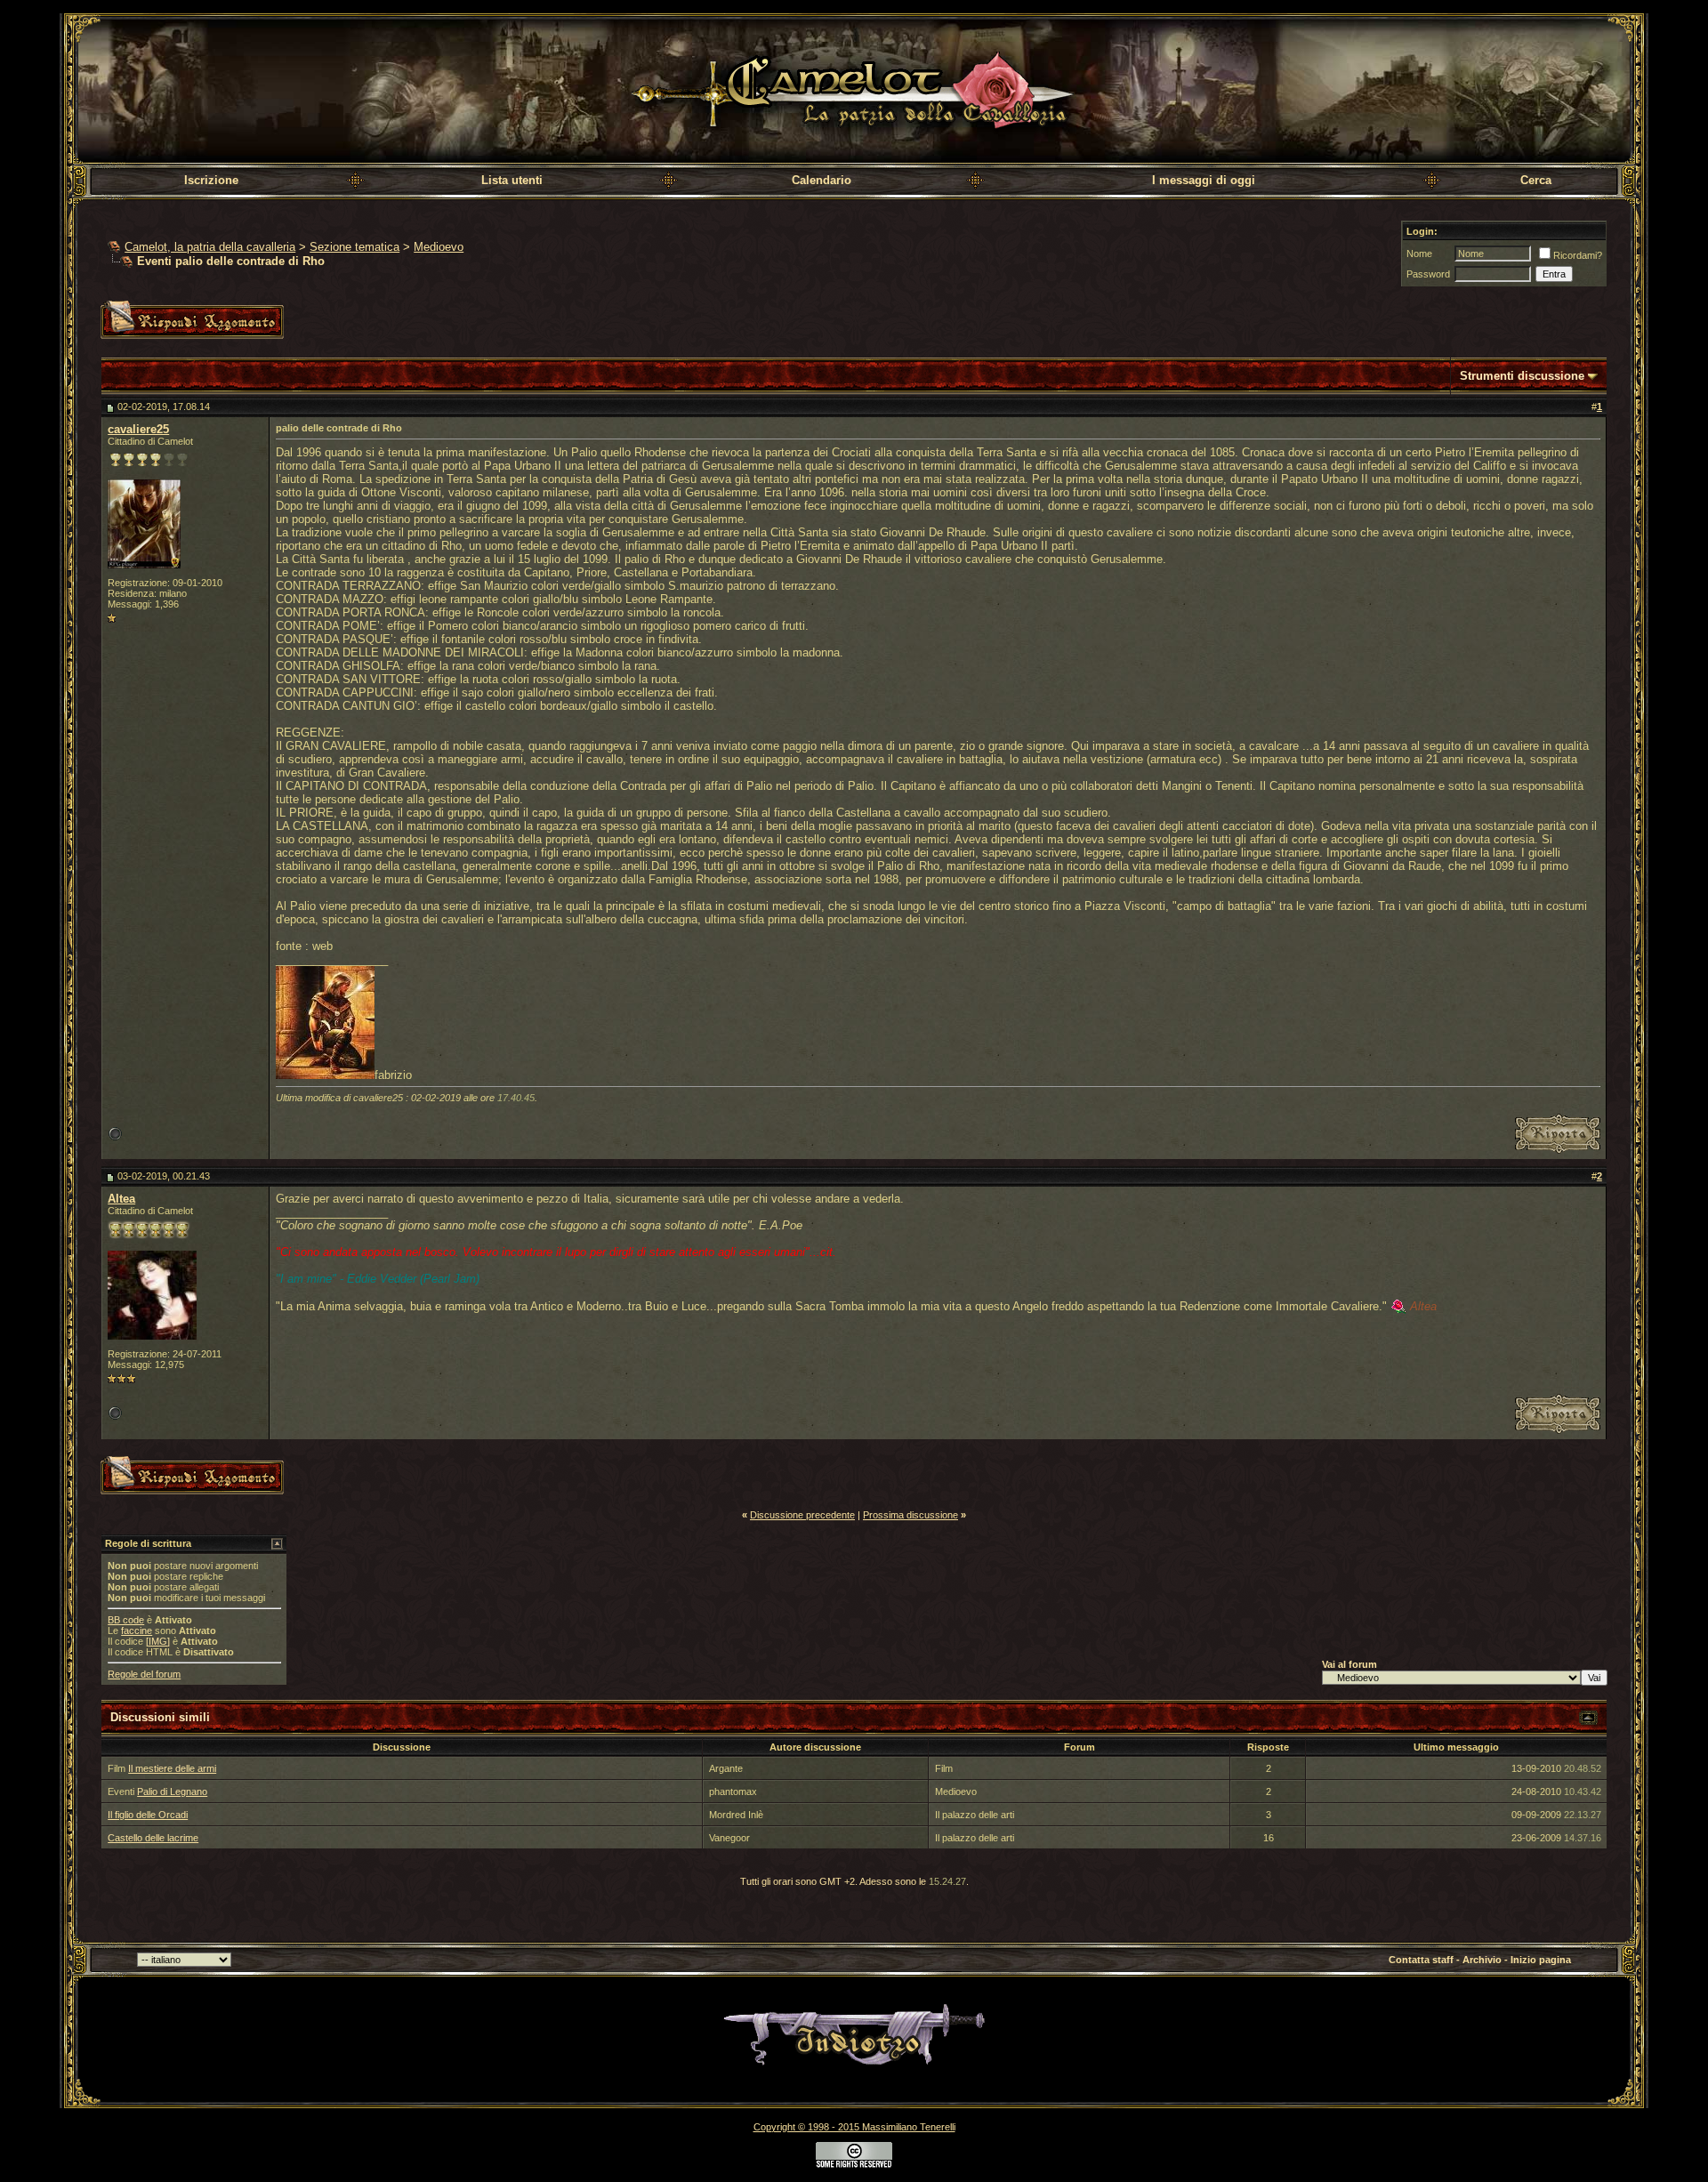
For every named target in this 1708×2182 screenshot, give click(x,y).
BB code (126, 1620)
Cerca (1536, 180)
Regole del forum (144, 1674)
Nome (1419, 254)
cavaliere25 (138, 429)
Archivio (1482, 1960)
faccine (137, 1630)
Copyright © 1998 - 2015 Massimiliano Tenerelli (854, 2127)
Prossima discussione (910, 1515)
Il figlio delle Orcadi (148, 1815)
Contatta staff (1421, 1960)
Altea (121, 1199)
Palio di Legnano (172, 1791)
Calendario (822, 180)
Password (1428, 274)
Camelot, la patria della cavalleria (210, 247)
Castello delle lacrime (153, 1838)
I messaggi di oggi (1204, 180)
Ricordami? (1578, 255)
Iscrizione (211, 180)
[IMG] (158, 1641)
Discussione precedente (802, 1515)
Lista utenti (512, 180)
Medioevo (439, 247)
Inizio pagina (1541, 1960)
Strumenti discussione (1522, 376)
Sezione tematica (354, 247)
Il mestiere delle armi (172, 1768)
